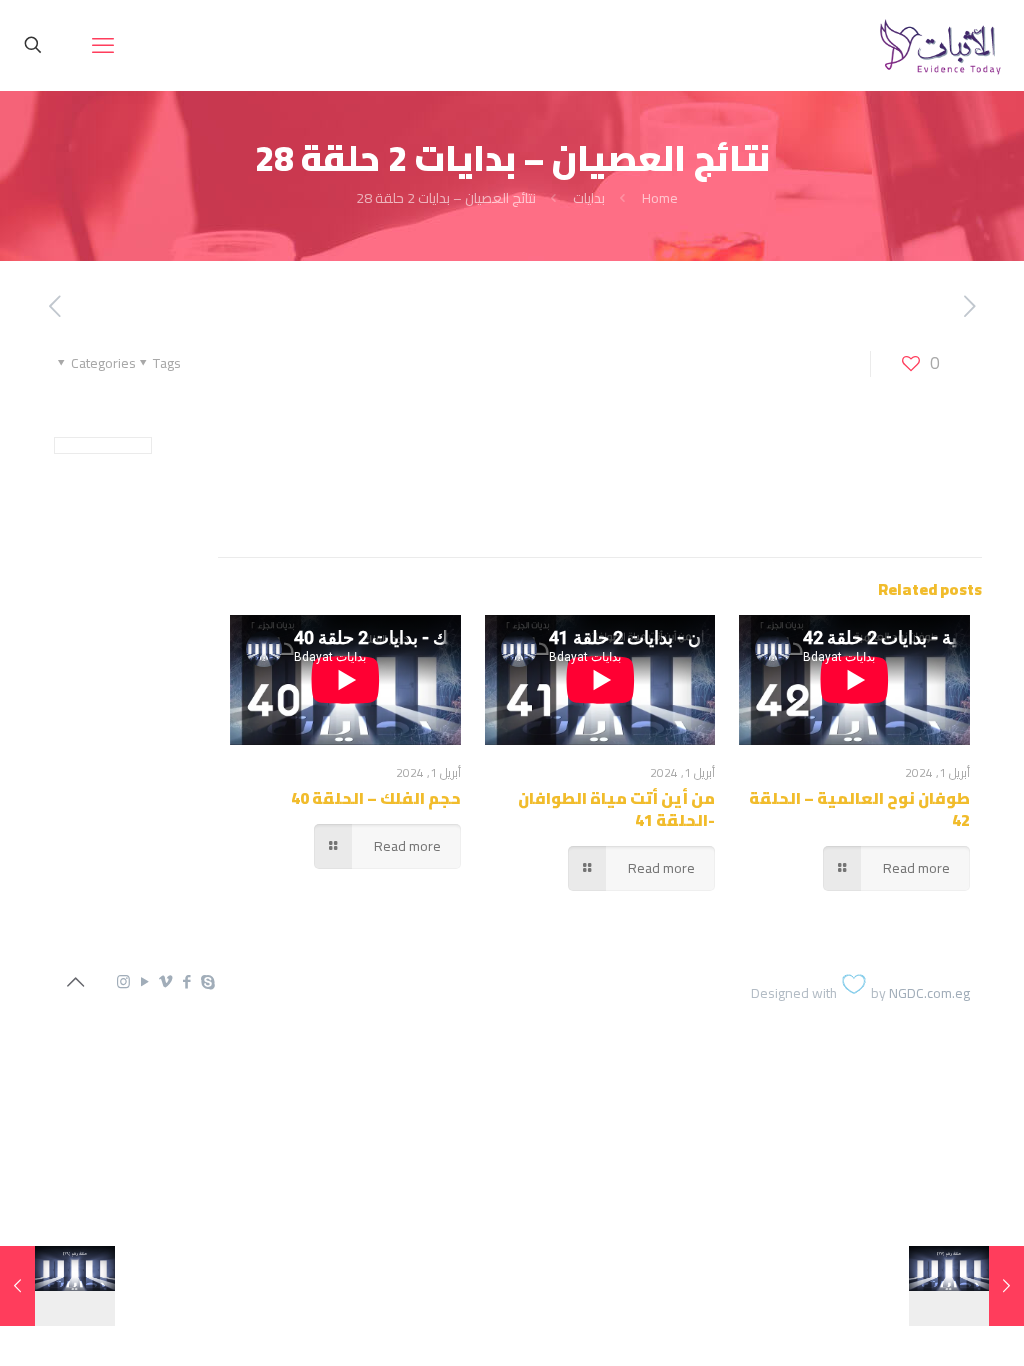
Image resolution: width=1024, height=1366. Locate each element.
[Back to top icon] (75, 982)
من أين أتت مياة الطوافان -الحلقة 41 (616, 809)
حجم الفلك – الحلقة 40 (376, 798)
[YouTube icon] (144, 981)
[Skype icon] (207, 981)
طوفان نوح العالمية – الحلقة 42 (859, 809)
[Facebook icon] (186, 981)
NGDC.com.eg (929, 993)
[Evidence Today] (937, 45)
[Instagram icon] (123, 981)
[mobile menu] (103, 45)
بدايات (589, 198)
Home (660, 198)
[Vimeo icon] (165, 981)
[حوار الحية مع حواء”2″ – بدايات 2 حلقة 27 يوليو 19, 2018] (1006, 1286)
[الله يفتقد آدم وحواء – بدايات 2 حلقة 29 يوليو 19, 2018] (17, 1286)
